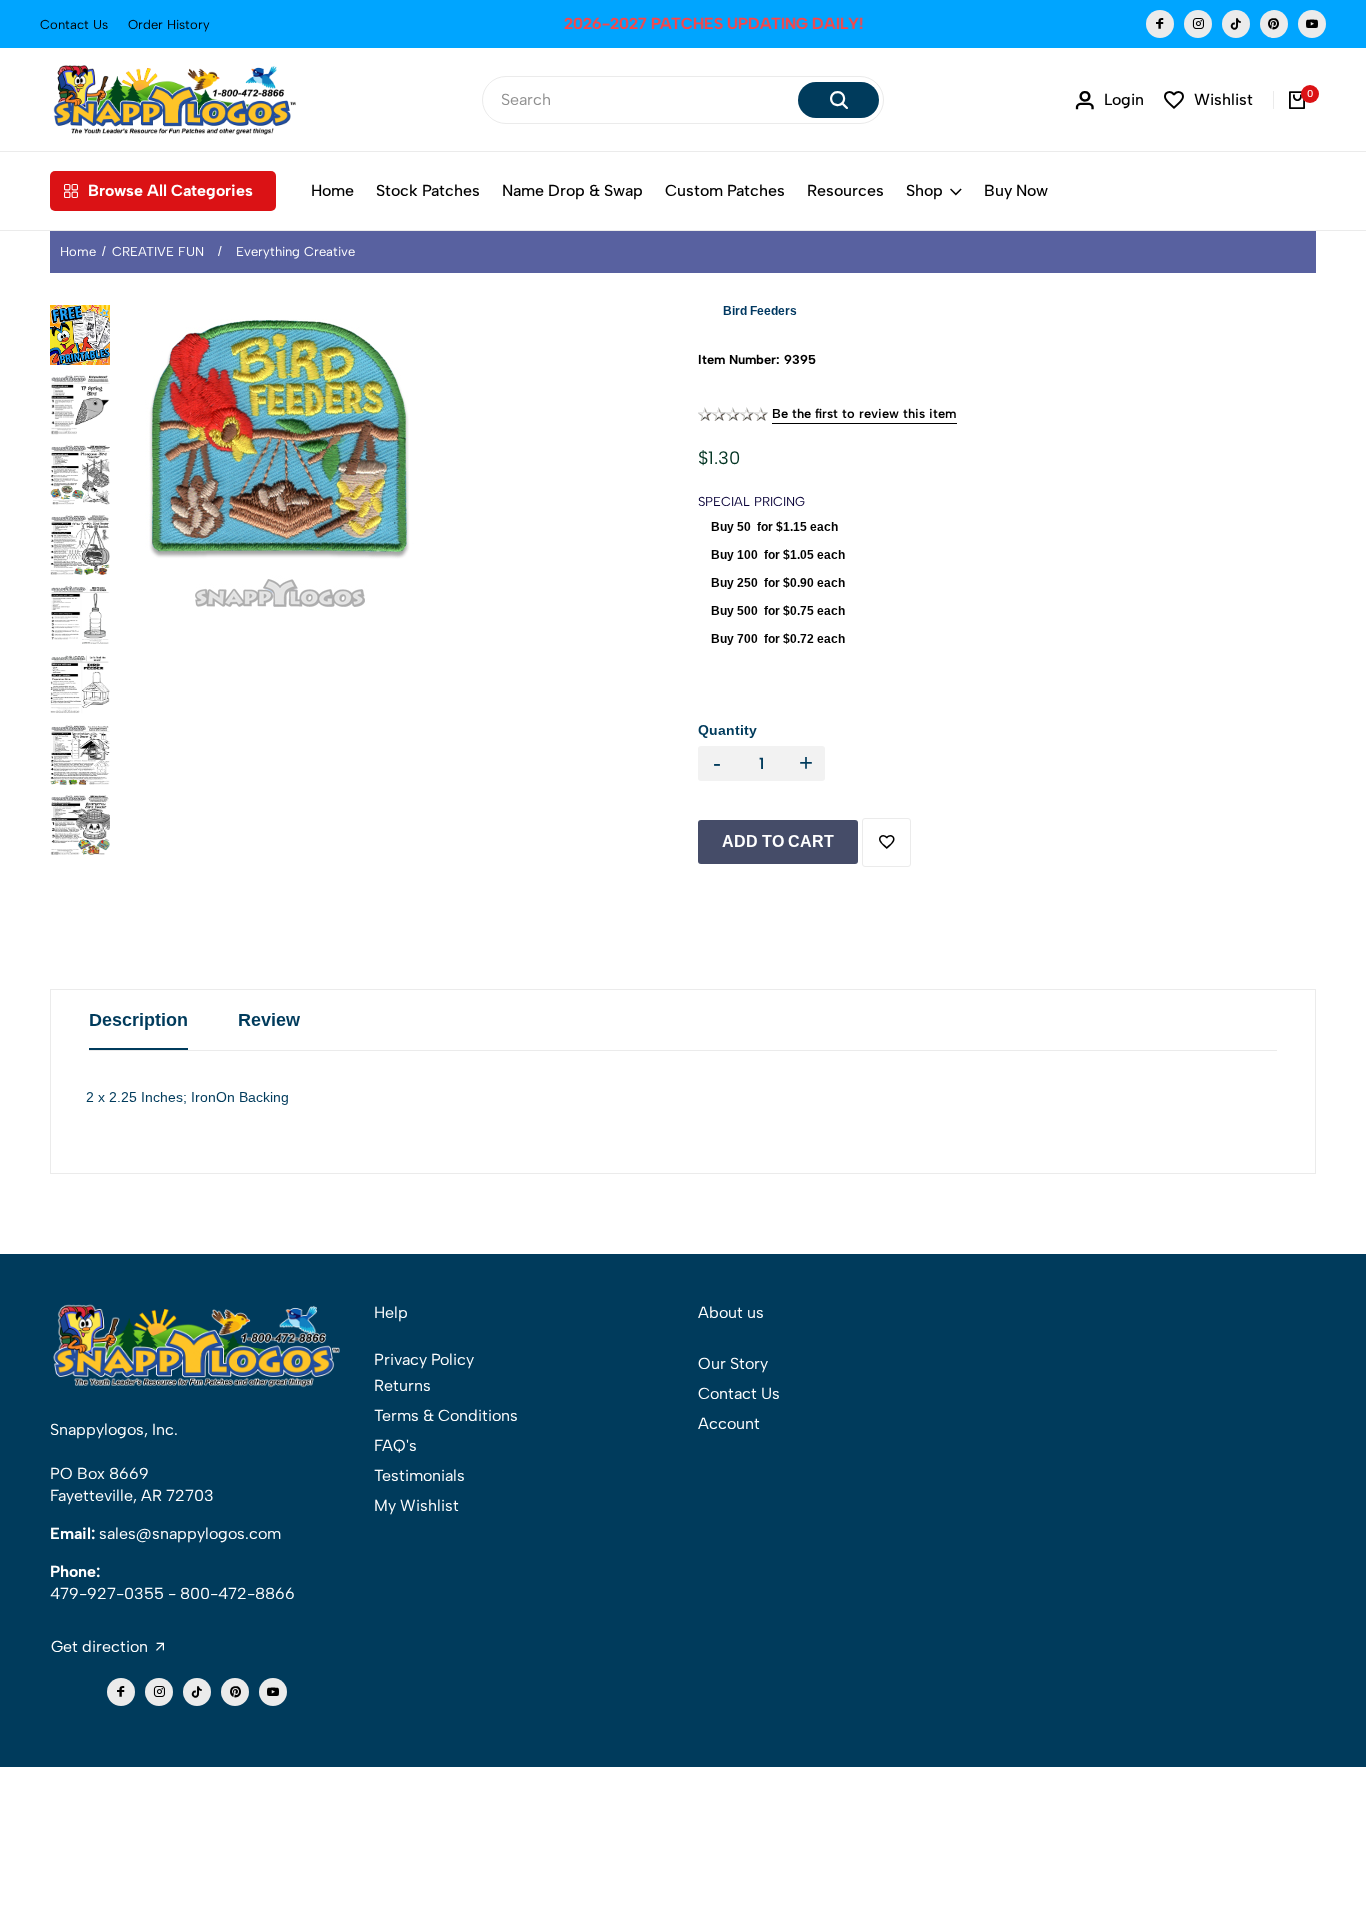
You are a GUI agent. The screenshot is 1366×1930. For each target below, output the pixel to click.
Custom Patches (725, 190)
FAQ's (395, 1445)
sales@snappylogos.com (190, 1533)
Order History (169, 24)
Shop (924, 190)
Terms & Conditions (446, 1415)
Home (332, 190)
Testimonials (419, 1475)
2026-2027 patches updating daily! (683, 23)
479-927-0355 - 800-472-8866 (172, 1593)
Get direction (99, 1647)
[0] (1297, 100)
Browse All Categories (170, 190)
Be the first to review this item (864, 413)
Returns (402, 1385)
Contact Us (74, 24)
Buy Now (1016, 190)
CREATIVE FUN (158, 251)
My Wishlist (416, 1505)
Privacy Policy (424, 1359)
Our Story (733, 1363)
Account (729, 1423)
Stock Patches (428, 190)
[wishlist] (886, 842)
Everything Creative (295, 251)
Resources (845, 190)
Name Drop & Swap (572, 190)
